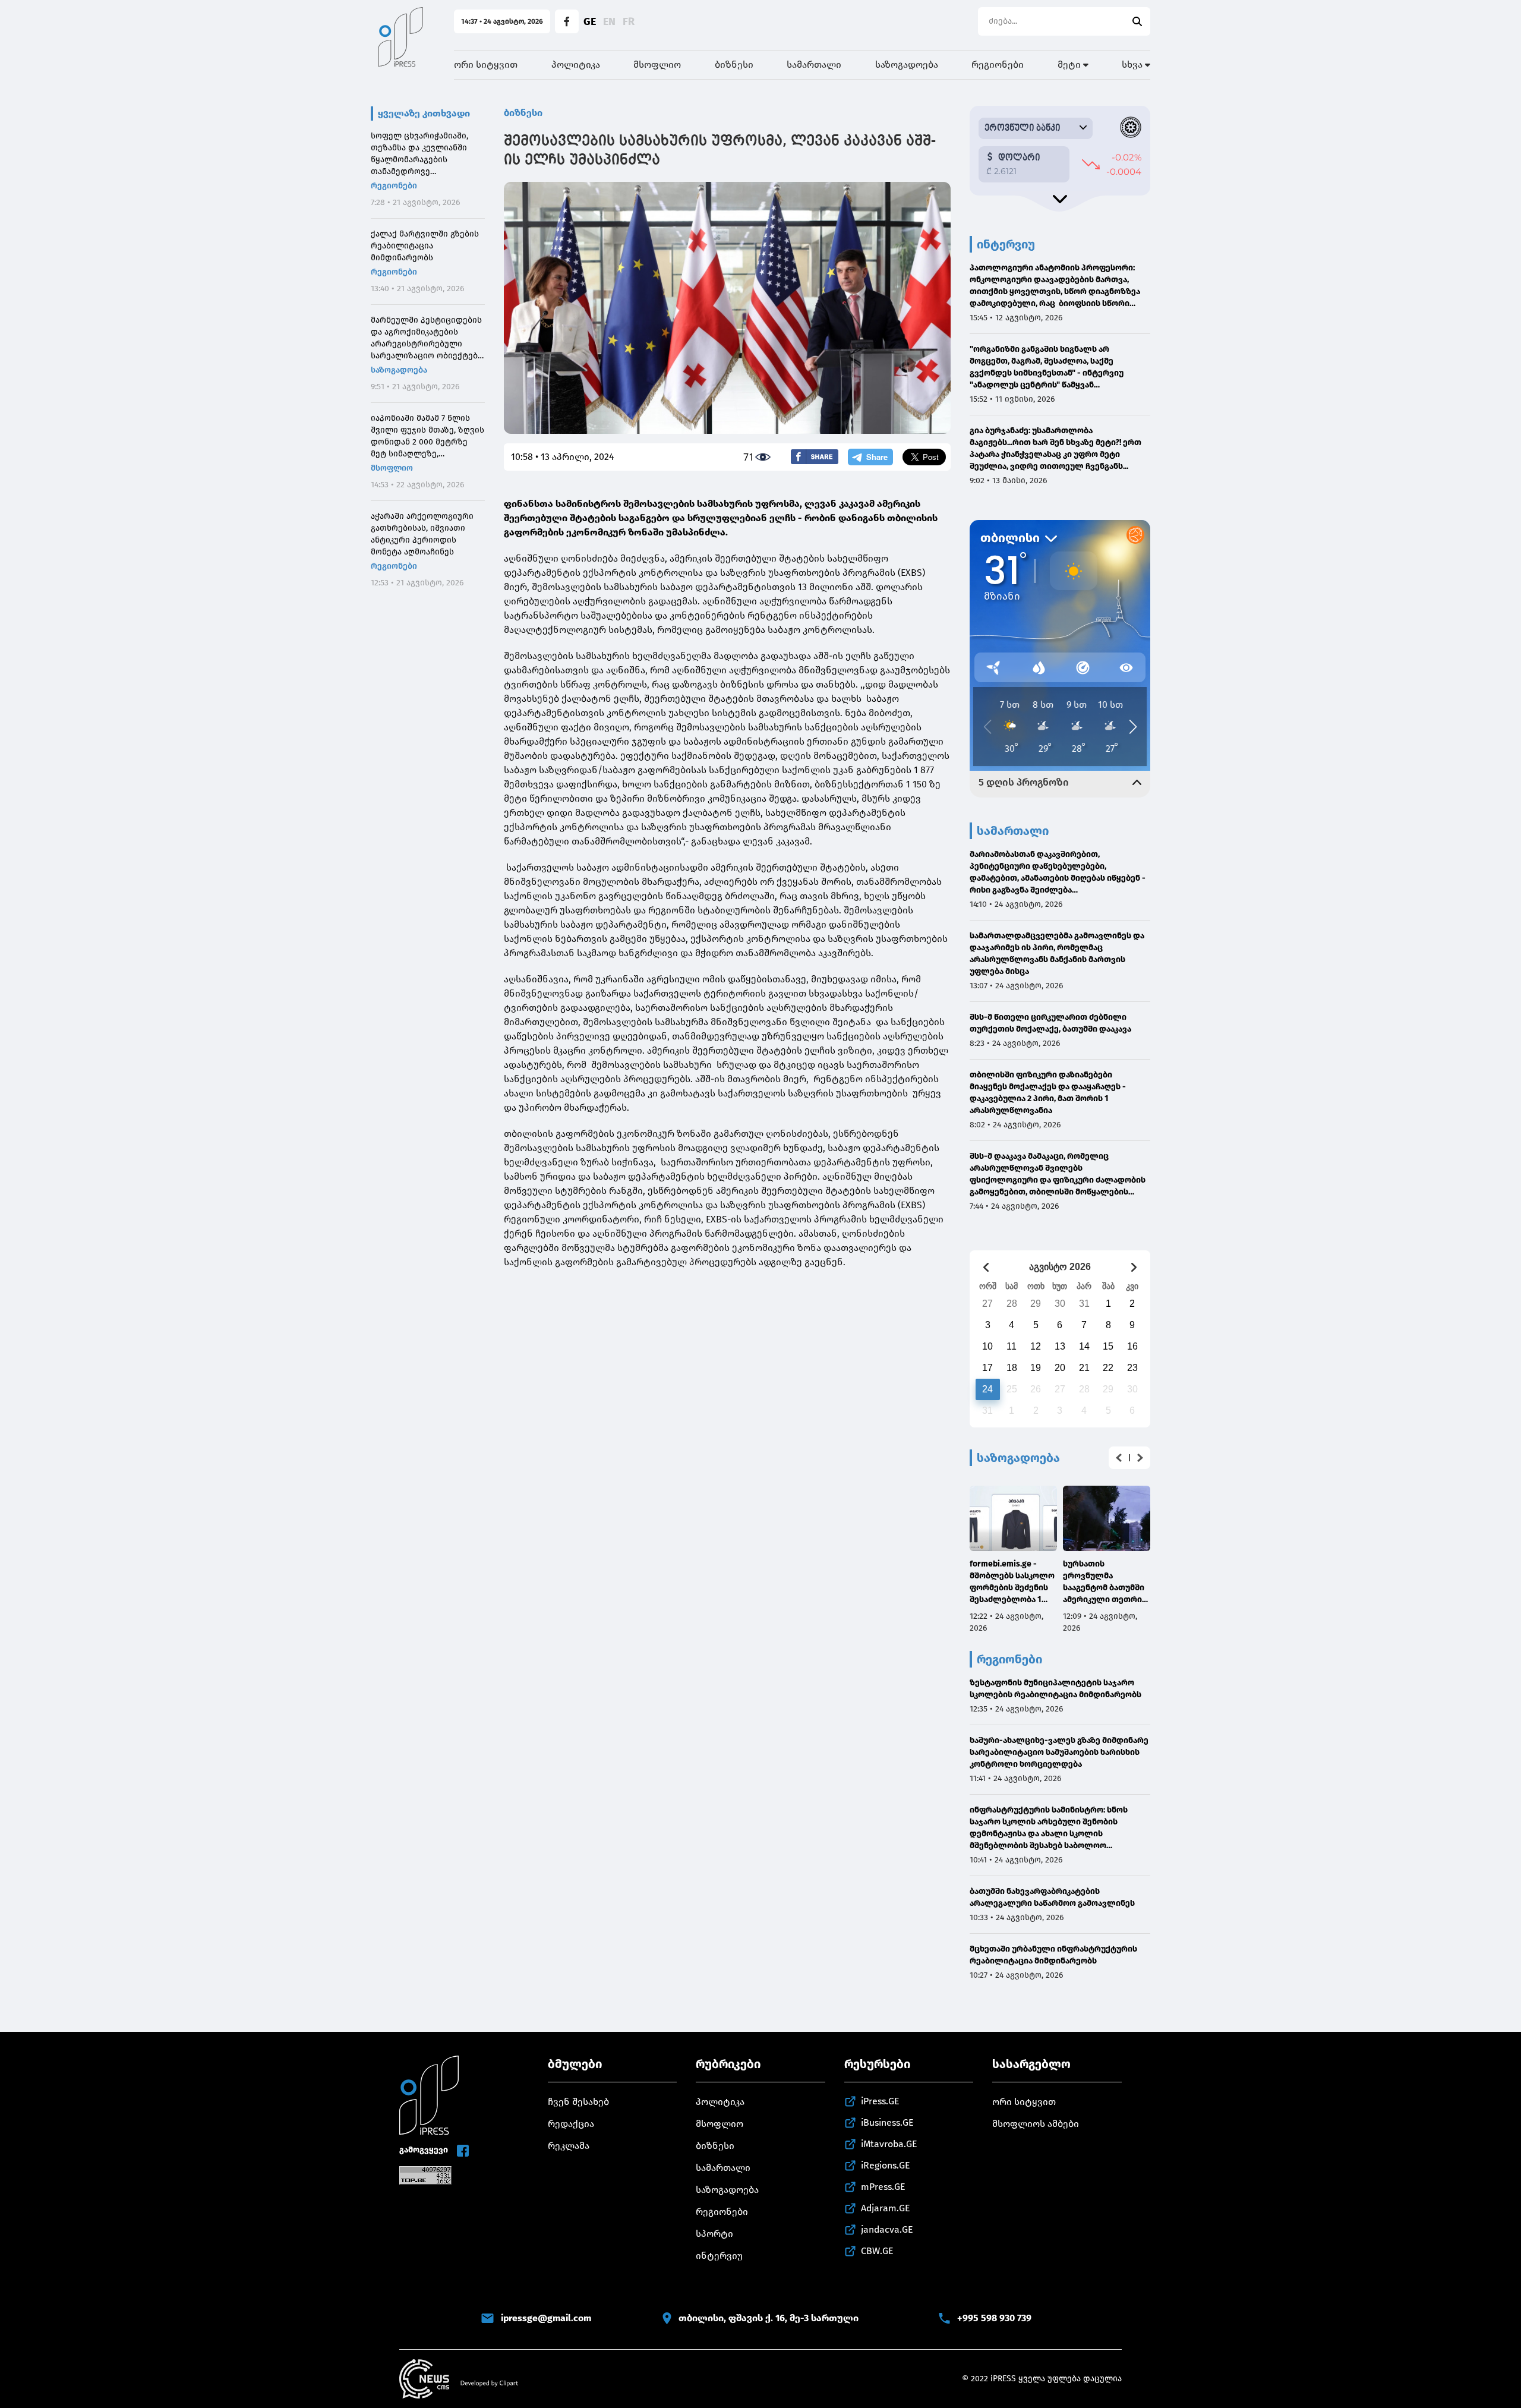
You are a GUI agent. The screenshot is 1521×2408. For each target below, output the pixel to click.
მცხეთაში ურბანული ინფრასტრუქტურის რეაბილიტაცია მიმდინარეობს (1053, 1955)
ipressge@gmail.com (546, 2318)
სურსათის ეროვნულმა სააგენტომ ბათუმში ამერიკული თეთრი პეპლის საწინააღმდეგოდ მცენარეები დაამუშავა (1104, 1582)
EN (609, 21)
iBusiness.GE (887, 2122)
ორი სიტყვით (486, 64)
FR (629, 21)
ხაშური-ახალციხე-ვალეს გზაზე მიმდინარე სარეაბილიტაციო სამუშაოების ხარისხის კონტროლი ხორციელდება (1059, 1752)
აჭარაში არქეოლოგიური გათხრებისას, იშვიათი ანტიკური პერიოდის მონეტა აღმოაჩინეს (422, 534)
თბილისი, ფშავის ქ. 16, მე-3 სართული (769, 2318)
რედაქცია (571, 2124)
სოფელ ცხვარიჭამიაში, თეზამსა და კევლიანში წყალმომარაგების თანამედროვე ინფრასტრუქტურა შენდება (427, 154)
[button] (1119, 1458)
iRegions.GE (886, 2165)
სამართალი (814, 64)
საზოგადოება (907, 64)
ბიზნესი (734, 64)
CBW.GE (877, 2251)
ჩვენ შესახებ (578, 2102)
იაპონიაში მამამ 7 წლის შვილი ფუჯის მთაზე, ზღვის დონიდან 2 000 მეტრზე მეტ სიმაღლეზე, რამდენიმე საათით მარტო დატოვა (427, 436)
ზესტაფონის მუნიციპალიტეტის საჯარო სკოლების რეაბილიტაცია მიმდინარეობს (1055, 1689)
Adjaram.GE (886, 2208)
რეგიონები (998, 64)
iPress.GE (880, 2101)
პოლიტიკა (576, 64)
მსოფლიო (657, 64)
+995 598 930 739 (994, 2318)
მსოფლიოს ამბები (1036, 2124)
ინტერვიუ (719, 2256)
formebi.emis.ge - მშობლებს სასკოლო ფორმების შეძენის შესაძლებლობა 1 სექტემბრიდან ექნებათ (1012, 1582)
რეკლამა (569, 2146)
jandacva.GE (887, 2229)
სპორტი (714, 2234)
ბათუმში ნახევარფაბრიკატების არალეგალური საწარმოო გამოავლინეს (1052, 1897)
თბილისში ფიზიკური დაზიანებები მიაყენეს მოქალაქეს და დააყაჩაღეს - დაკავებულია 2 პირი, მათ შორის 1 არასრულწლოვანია (1048, 1093)
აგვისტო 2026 (1060, 1267)
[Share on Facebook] (815, 457)
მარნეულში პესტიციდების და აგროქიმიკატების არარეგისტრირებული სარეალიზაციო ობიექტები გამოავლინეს (427, 338)
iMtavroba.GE (889, 2144)
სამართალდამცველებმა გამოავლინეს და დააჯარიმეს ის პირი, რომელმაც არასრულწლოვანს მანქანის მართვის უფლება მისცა (1057, 954)
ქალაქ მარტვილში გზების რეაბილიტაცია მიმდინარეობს (425, 246)
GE (590, 21)
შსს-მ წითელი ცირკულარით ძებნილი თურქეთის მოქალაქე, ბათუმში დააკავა (1050, 1023)
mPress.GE (883, 2187)
